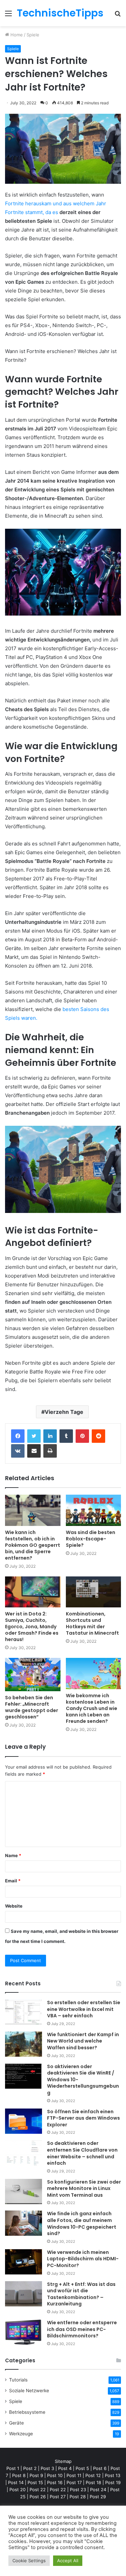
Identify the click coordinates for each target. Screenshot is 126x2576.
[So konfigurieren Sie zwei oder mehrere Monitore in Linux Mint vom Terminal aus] (24, 2191)
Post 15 (35, 2482)
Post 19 (113, 2482)
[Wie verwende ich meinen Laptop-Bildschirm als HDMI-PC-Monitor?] (24, 2262)
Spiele (33, 35)
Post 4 (65, 2468)
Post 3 (47, 2468)
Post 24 (98, 2490)
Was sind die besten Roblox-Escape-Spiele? (91, 1539)
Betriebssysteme (27, 2412)
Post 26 (38, 2497)
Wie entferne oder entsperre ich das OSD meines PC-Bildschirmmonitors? (82, 2329)
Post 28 (78, 2497)
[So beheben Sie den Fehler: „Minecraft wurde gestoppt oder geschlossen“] (33, 1675)
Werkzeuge (21, 2434)
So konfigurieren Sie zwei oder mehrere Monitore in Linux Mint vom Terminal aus (84, 2188)
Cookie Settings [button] (29, 2561)
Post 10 (55, 2475)
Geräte (16, 2423)
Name (13, 1855)
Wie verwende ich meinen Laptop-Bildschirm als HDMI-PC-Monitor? (83, 2259)
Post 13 (113, 2475)
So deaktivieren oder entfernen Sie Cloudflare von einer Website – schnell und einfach (82, 2153)
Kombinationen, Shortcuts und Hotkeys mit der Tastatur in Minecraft (92, 1623)
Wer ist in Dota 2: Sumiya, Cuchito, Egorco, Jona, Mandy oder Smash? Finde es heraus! (32, 1627)
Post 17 (74, 2482)
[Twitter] (34, 1436)
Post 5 (82, 2468)
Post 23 (78, 2490)
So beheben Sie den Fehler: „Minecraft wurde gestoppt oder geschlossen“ (32, 1707)
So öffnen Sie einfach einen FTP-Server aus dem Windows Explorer (83, 2118)
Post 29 (98, 2497)
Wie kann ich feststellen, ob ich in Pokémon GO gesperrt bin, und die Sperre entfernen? (33, 1545)
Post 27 (58, 2497)
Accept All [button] (68, 2561)
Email (13, 1881)
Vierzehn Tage (64, 1412)
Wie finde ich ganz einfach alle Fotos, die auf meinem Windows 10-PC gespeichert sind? (82, 2223)
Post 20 (17, 2490)
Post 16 (55, 2482)
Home (16, 35)
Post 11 (74, 2475)
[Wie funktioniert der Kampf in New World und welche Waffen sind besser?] (24, 2044)
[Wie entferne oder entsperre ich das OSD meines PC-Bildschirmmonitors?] (24, 2332)
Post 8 (19, 2475)
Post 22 (38, 2490)
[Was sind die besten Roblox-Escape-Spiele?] (94, 1510)
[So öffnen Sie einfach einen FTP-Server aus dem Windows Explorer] (24, 2121)
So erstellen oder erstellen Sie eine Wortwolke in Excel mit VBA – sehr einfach (84, 2009)
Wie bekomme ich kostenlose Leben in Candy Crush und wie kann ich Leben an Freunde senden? (92, 1708)
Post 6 (100, 2468)
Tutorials (18, 2380)
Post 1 (13, 2468)
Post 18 (93, 2482)
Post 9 (36, 2475)
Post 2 (30, 2468)
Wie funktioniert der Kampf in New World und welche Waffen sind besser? (83, 2041)
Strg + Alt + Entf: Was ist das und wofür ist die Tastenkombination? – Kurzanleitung (81, 2294)
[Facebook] (18, 1436)
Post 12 (93, 2475)
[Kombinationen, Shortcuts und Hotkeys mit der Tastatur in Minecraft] (94, 1592)
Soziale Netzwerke (29, 2391)
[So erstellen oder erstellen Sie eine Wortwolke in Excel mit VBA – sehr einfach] (24, 2012)
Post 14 (16, 2482)
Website (14, 1906)
